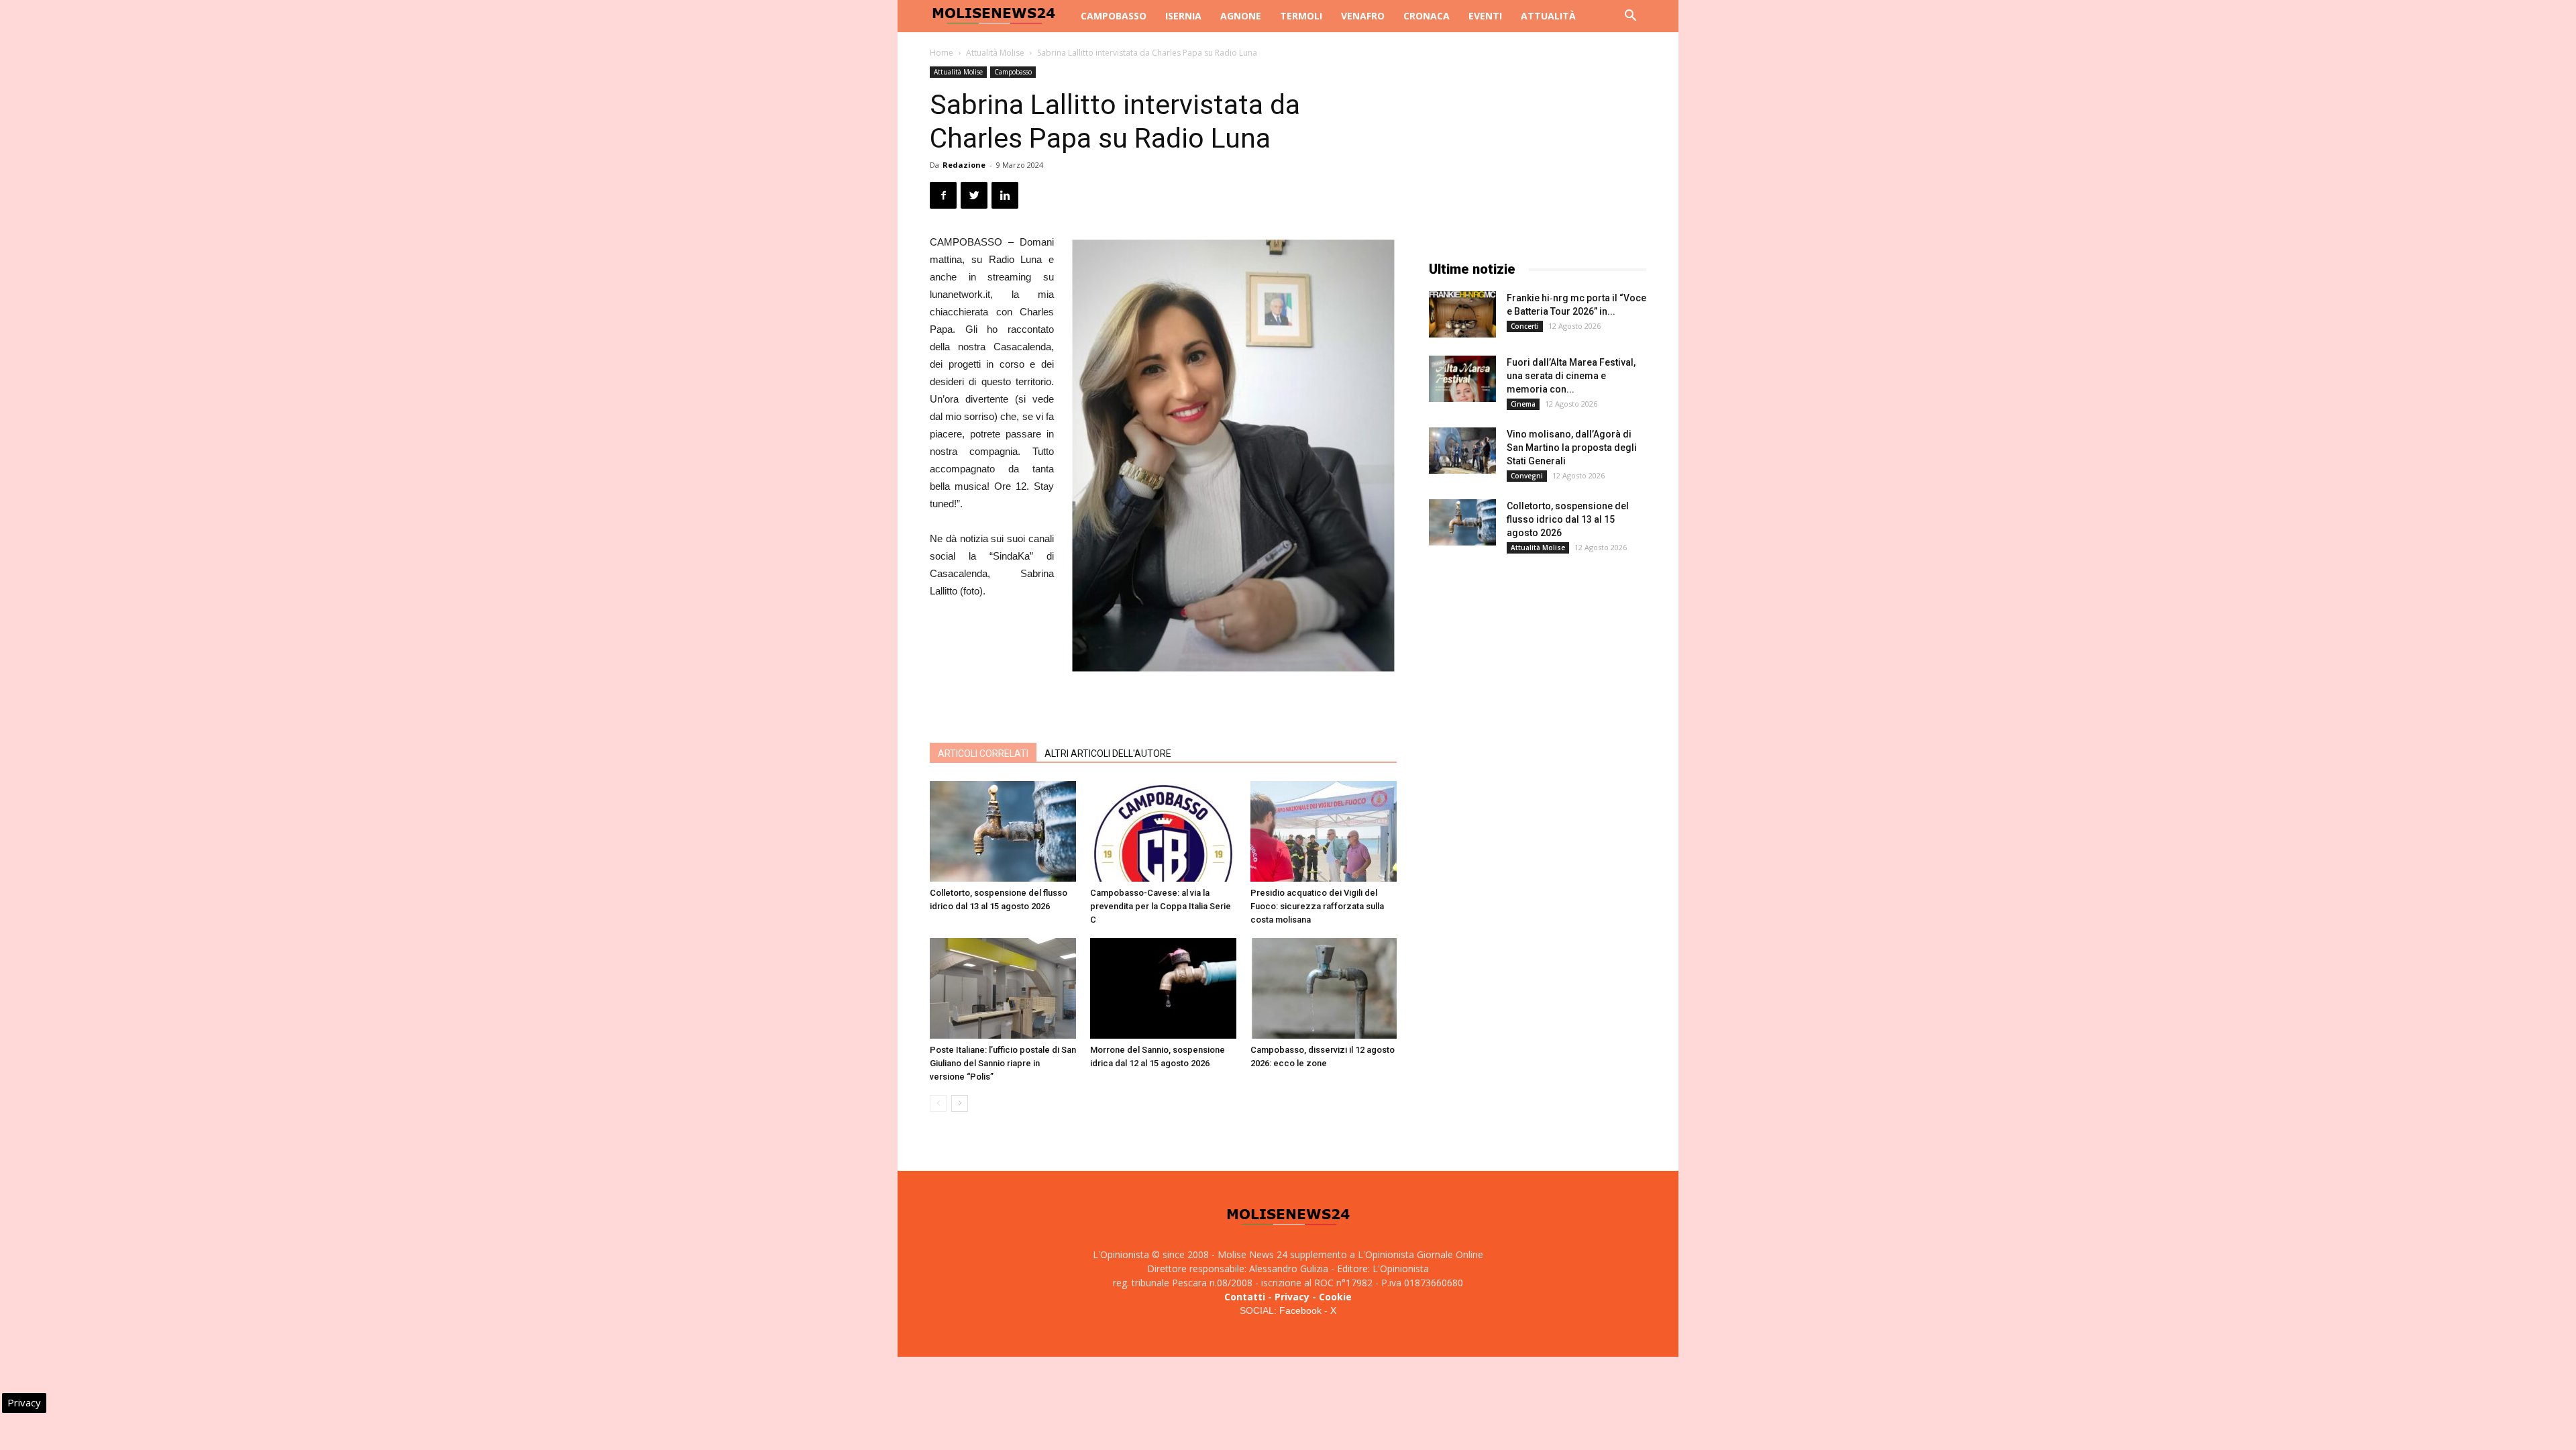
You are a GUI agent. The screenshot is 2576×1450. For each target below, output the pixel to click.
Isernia (1183, 16)
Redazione (964, 165)
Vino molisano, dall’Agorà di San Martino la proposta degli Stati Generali (1572, 448)
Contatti (1245, 1297)
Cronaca (1427, 16)
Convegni (1527, 476)
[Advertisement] (1163, 698)
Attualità (1548, 16)
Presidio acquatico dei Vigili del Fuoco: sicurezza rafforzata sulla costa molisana (1317, 906)
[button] (1630, 17)
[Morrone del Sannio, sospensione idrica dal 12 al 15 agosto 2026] (1163, 988)
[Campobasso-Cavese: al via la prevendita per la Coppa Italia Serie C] (1163, 831)
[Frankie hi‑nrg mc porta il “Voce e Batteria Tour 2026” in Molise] (1462, 314)
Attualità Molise (995, 53)
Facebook (1300, 1310)
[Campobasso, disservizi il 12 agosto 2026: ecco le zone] (1324, 988)
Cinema (1523, 404)
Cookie (1335, 1297)
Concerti (1525, 326)
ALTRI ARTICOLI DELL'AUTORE (1108, 754)
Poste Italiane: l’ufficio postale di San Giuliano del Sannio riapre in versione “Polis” (1003, 1063)
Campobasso (1114, 16)
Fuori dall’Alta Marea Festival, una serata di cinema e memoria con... (1571, 376)
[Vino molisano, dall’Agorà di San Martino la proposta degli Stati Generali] (1462, 451)
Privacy (1292, 1297)
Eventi (1485, 16)
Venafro (1363, 16)
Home (942, 53)
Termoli (1301, 16)
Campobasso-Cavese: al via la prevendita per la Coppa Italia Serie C (1161, 906)
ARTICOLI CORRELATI (983, 754)
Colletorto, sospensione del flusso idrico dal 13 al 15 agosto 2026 (1568, 519)
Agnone (1241, 16)
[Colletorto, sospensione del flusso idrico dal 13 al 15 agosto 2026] (1003, 831)
